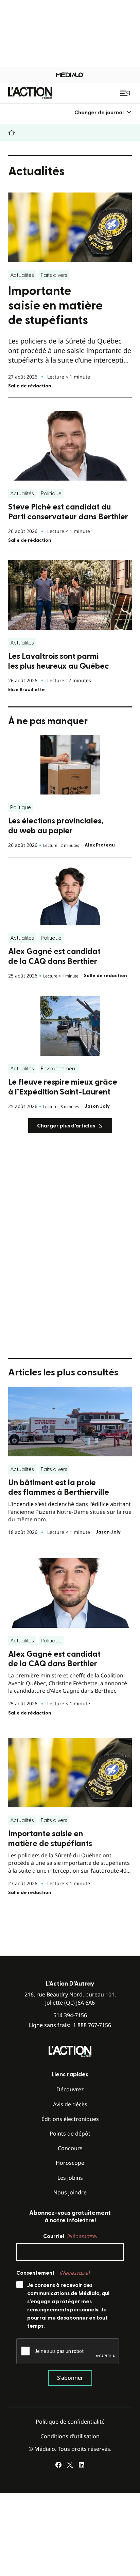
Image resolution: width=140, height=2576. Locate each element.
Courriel (70, 2236)
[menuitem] (103, 112)
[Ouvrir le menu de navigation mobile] (126, 93)
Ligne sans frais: (70, 2025)
